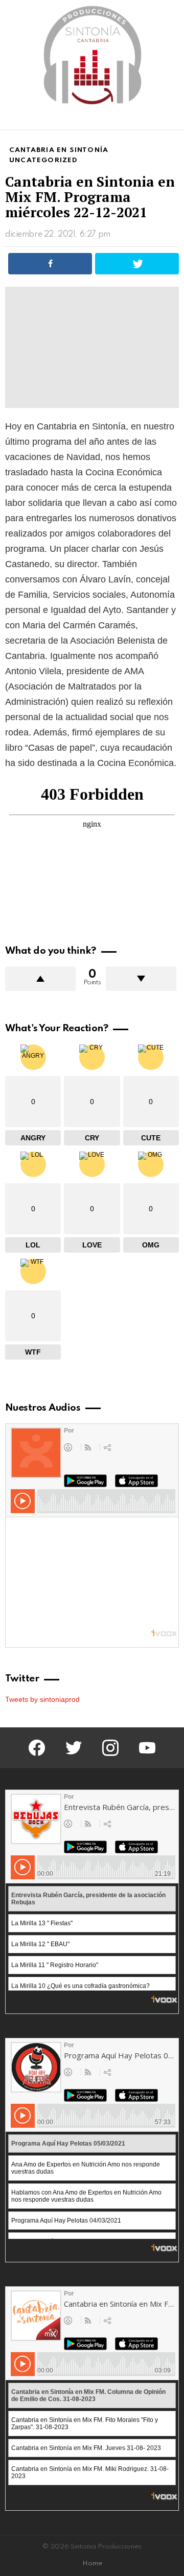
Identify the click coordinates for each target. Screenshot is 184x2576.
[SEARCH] (173, 120)
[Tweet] (137, 264)
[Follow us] (155, 120)
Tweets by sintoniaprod (42, 1699)
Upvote (40, 979)
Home (92, 2564)
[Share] (50, 264)
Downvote (141, 979)
